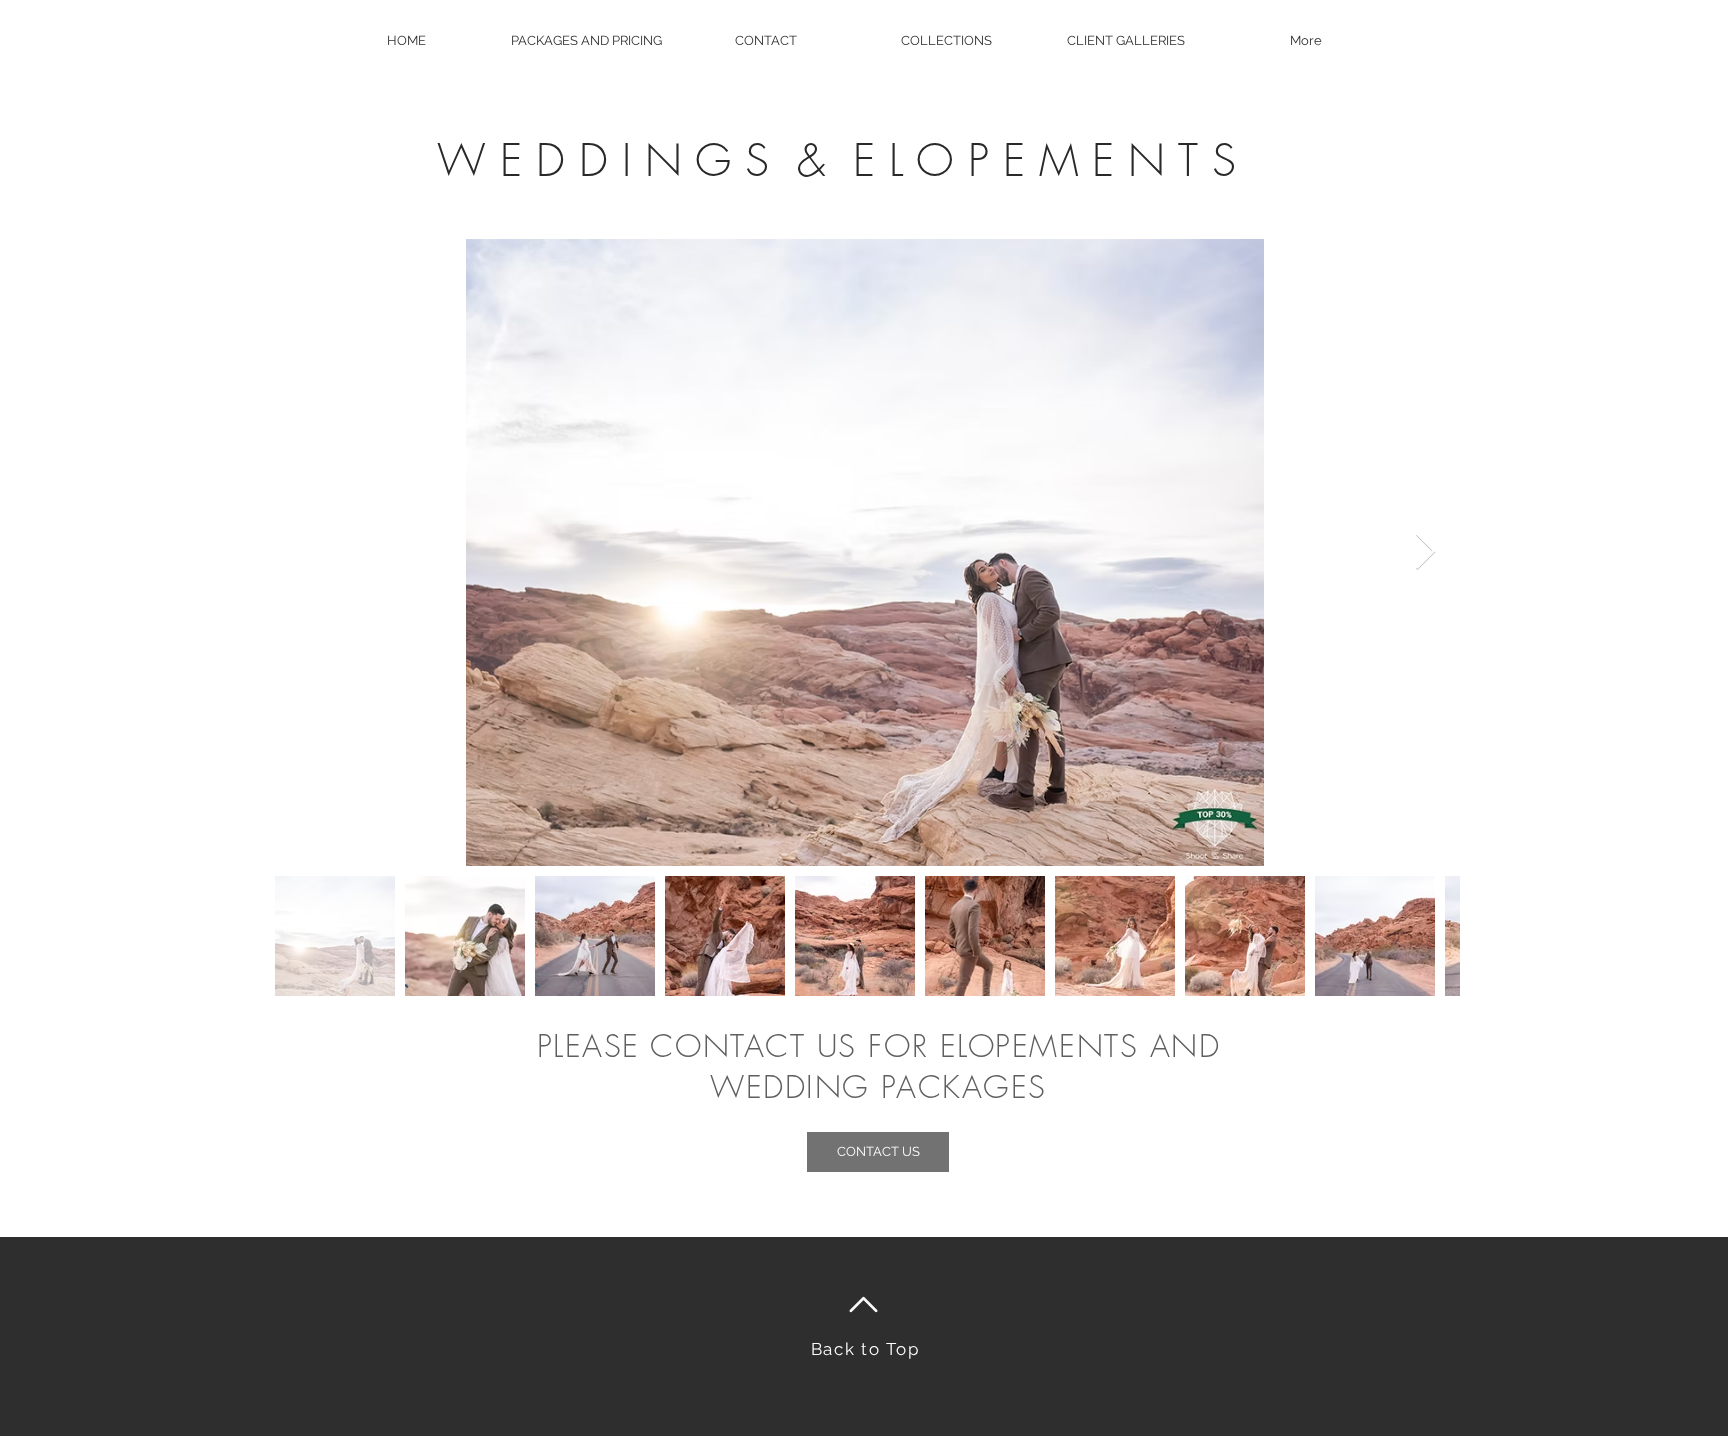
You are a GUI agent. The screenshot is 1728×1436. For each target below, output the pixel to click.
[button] (586, 40)
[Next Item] (1425, 552)
